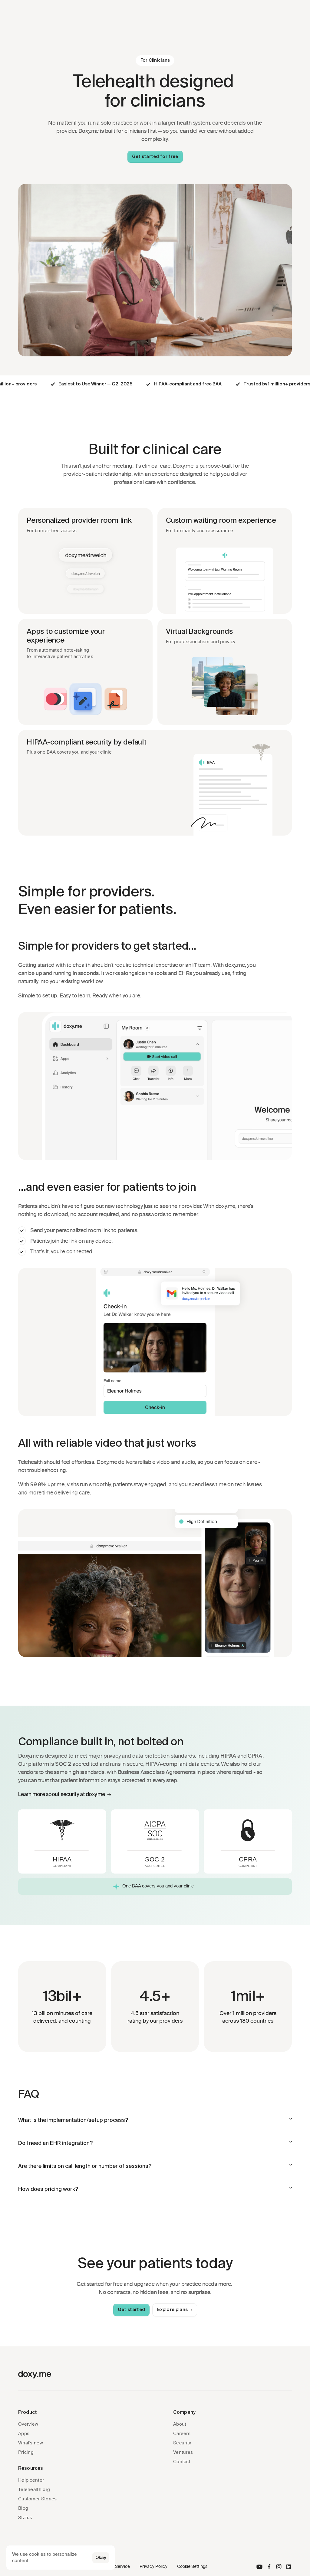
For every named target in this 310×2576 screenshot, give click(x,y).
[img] (259, 2567)
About (180, 2424)
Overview (28, 2424)
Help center (31, 2480)
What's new (31, 2443)
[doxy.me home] (35, 2375)
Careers (182, 2434)
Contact (182, 2462)
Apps (24, 2434)
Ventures (183, 2452)
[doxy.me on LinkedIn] (289, 2567)
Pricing (26, 2452)
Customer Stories (38, 2499)
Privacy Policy (153, 2566)
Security (182, 2443)
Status (25, 2518)
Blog (23, 2508)
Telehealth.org (34, 2489)
